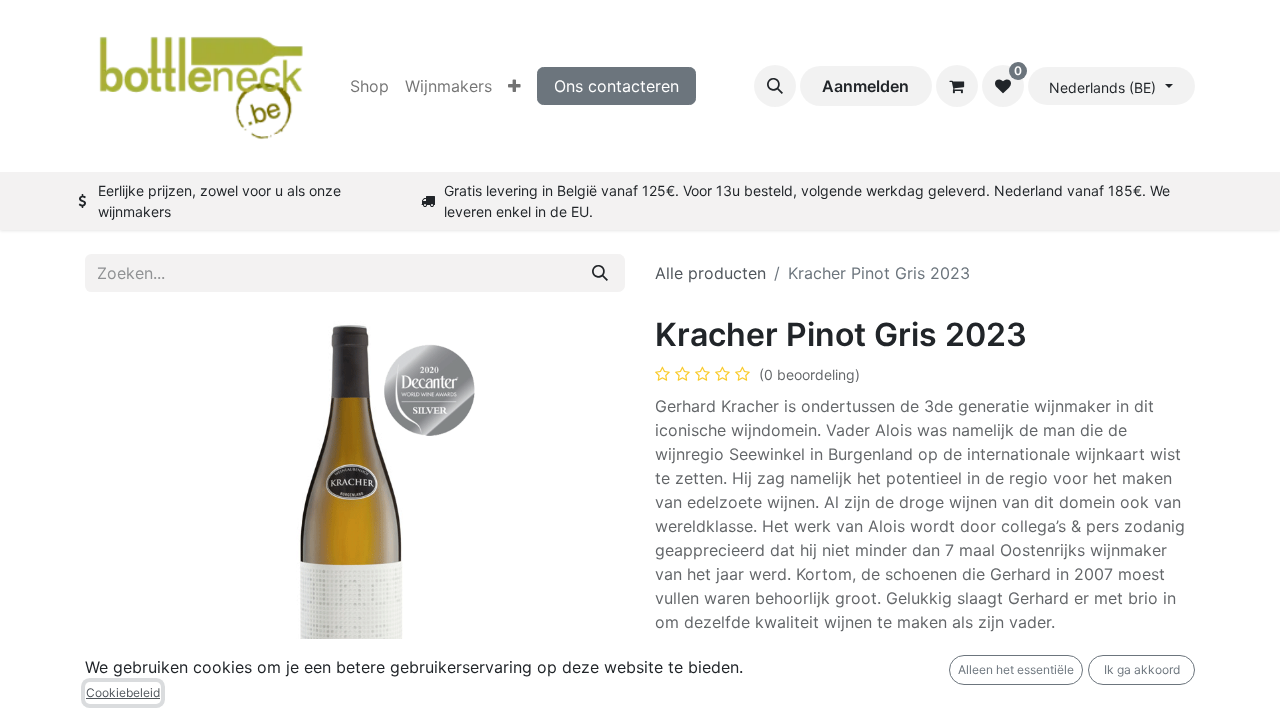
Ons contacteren (616, 86)
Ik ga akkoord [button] (1142, 669)
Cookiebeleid (123, 692)
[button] (775, 86)
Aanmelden (865, 86)
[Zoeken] (600, 273)
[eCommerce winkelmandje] (957, 86)
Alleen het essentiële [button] (1016, 669)
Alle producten (710, 273)
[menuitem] (369, 86)
